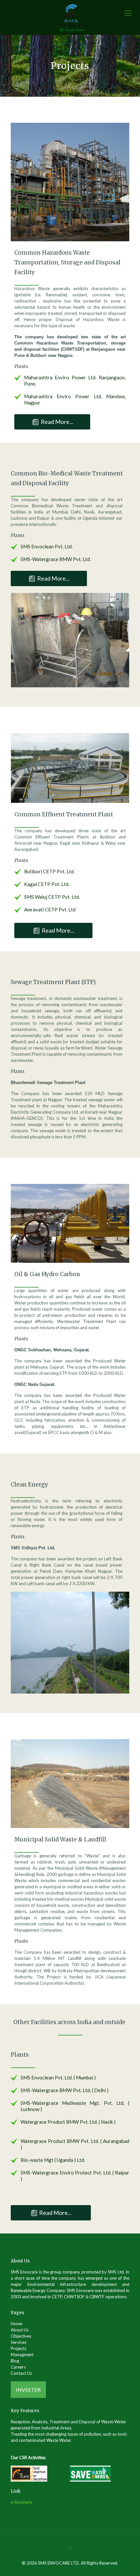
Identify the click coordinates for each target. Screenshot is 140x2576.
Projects (19, 2348)
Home (16, 2324)
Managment (22, 2355)
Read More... (57, 422)
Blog (15, 2361)
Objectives (21, 2336)
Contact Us (21, 2373)
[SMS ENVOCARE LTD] (72, 17)
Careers (18, 2367)
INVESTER (28, 2390)
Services (19, 2342)
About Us (20, 2330)
